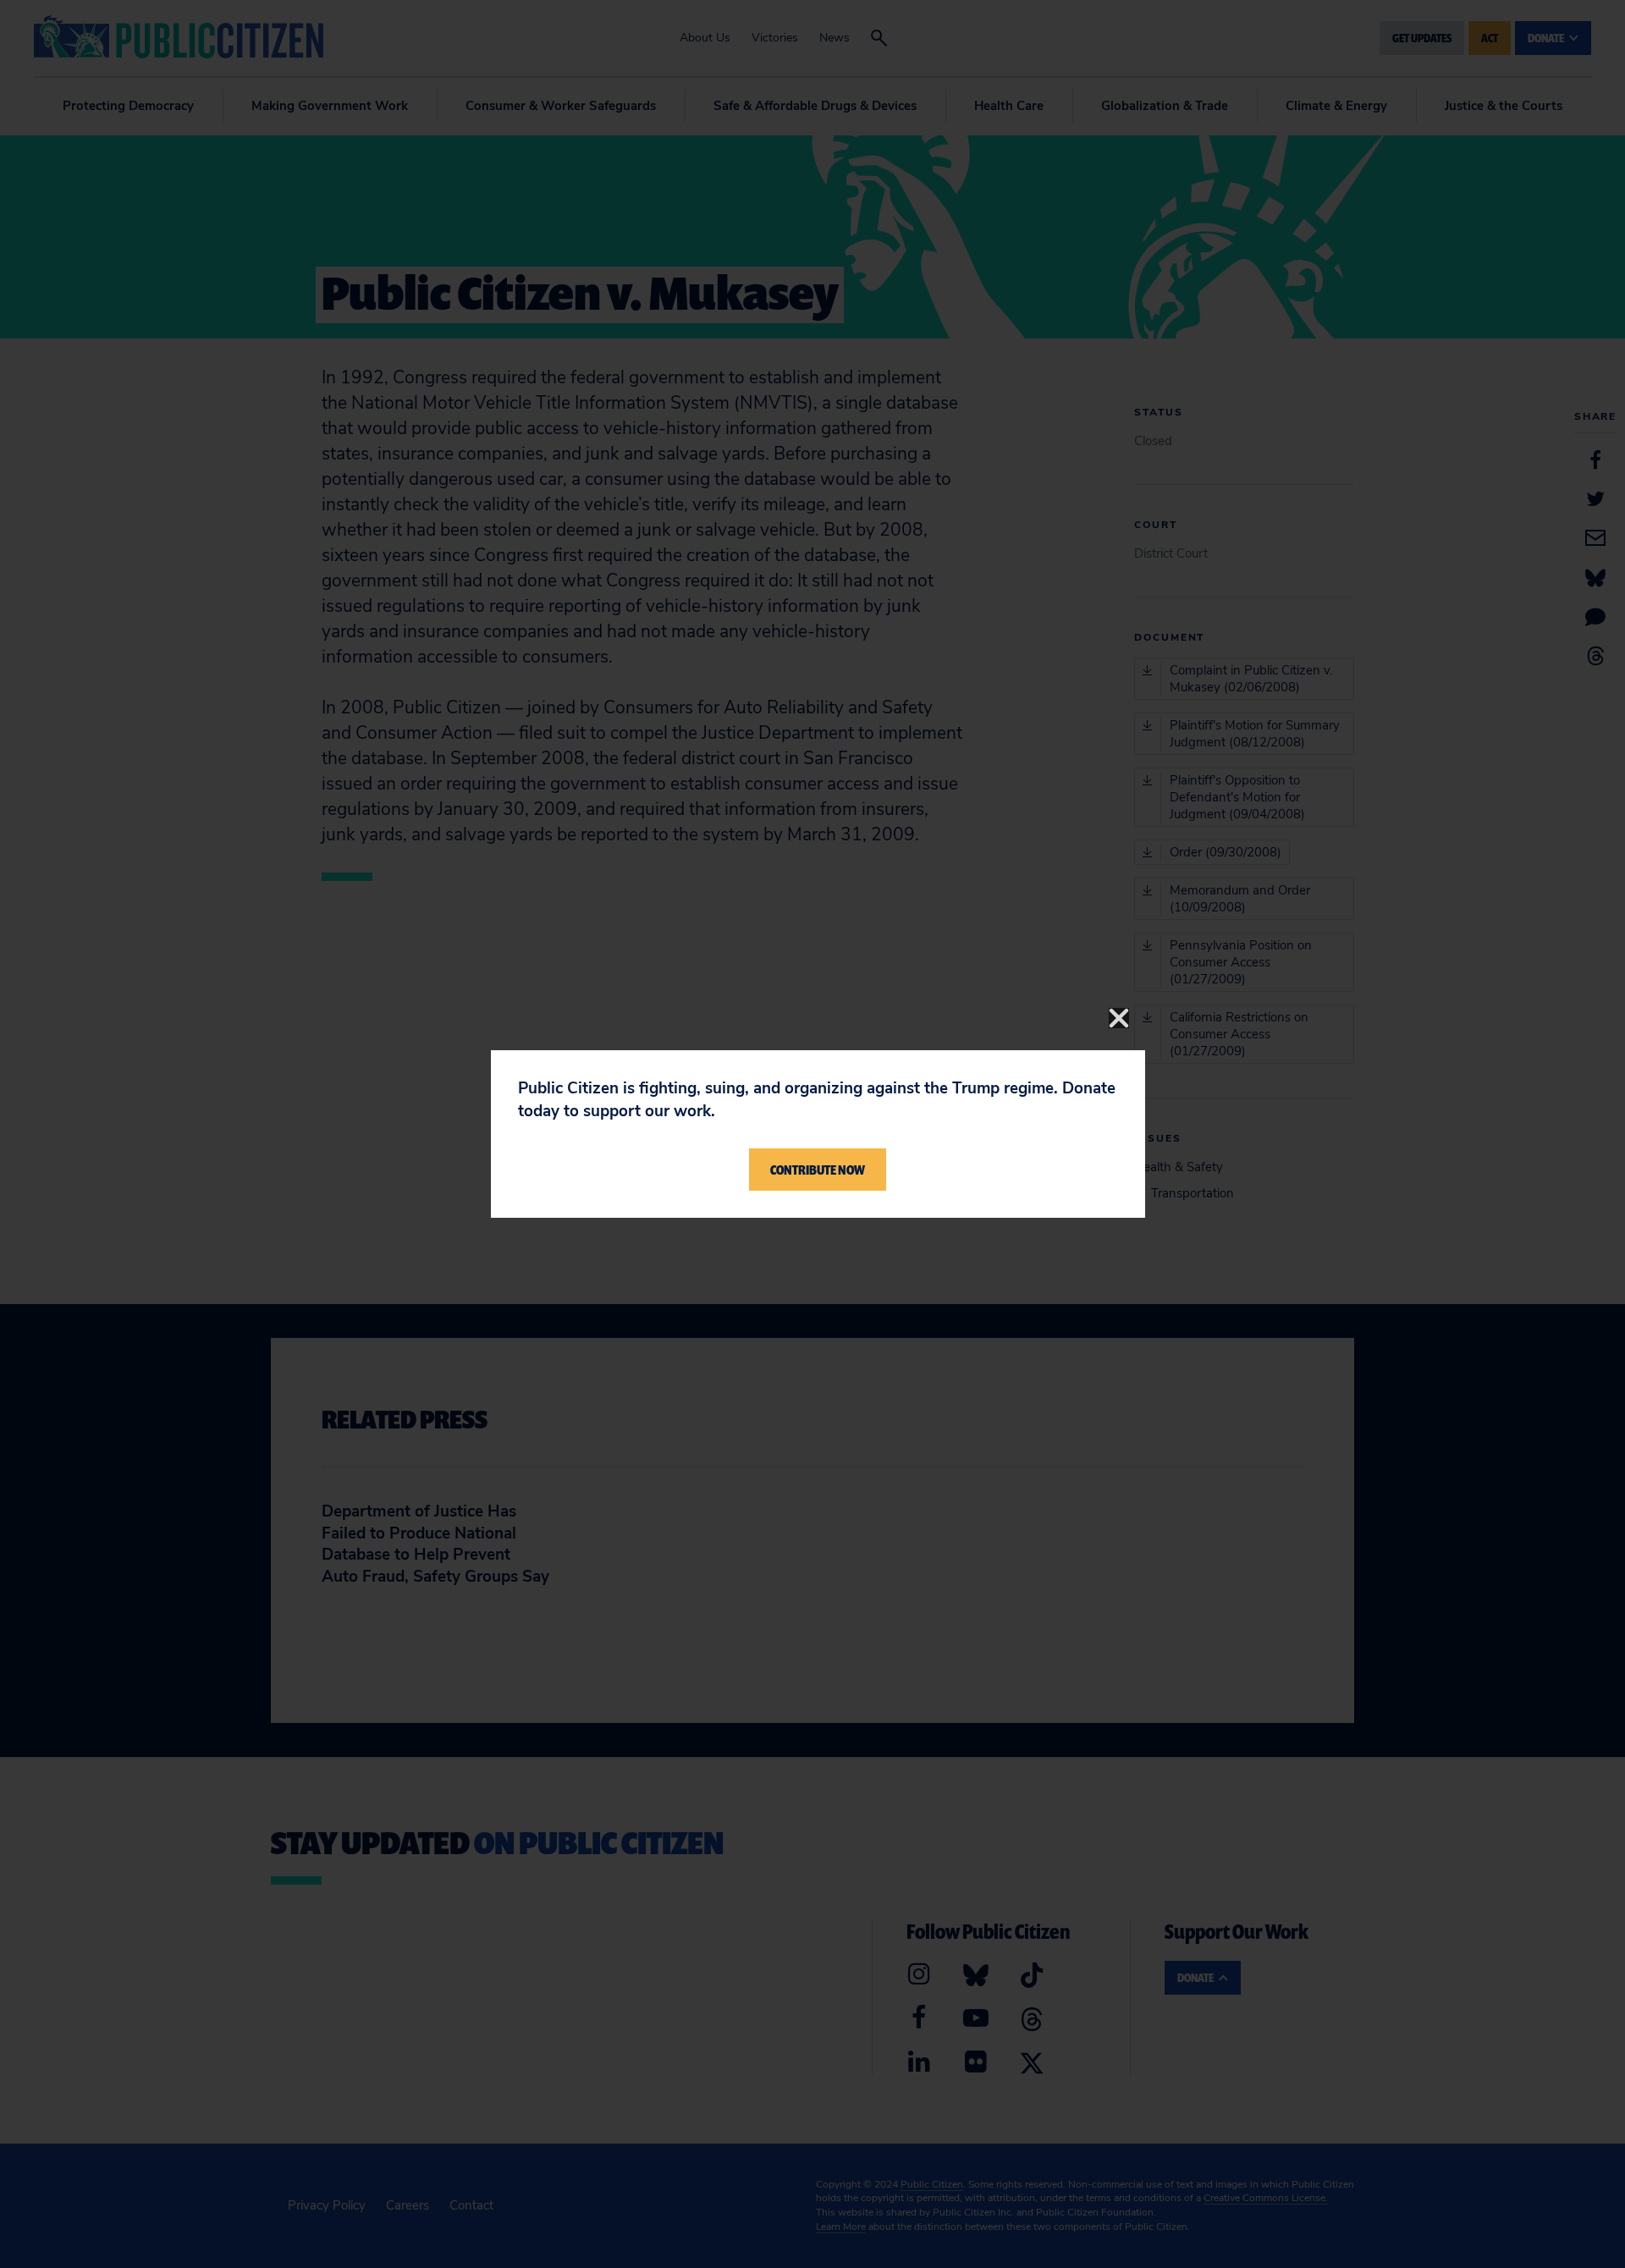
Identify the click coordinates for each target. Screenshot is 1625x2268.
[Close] (1119, 1018)
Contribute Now (818, 1170)
